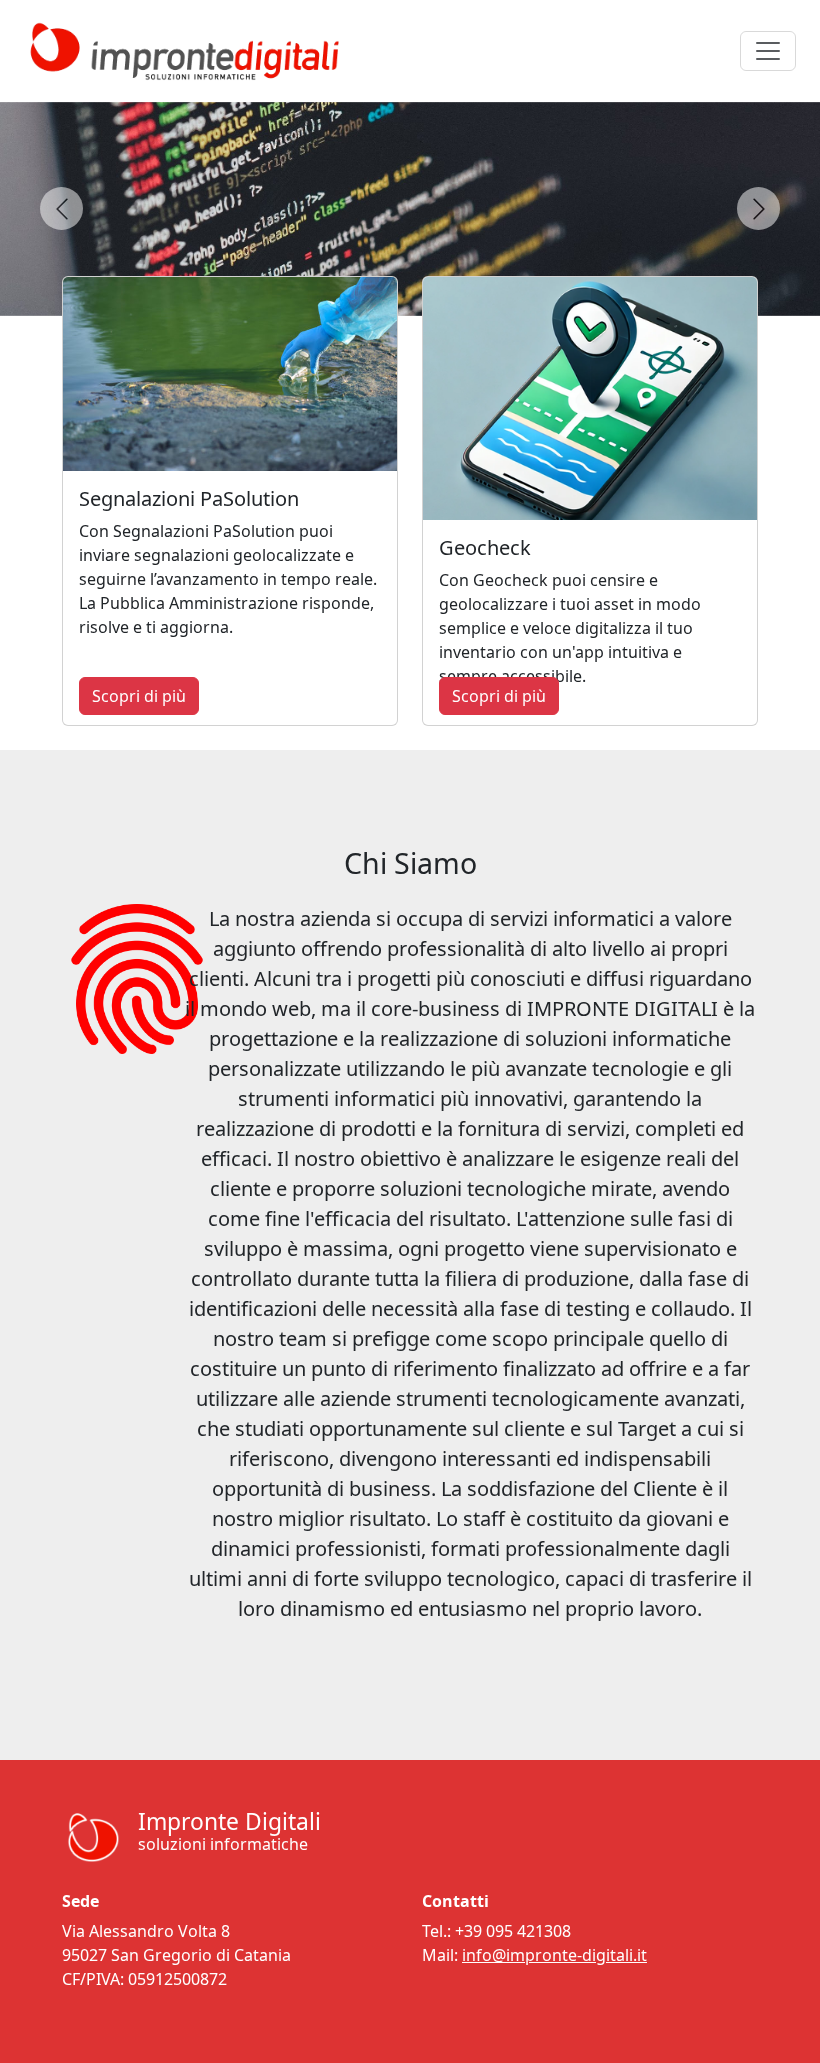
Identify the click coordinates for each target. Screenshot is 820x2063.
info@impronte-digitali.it (554, 1955)
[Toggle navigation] (768, 51)
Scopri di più (139, 696)
